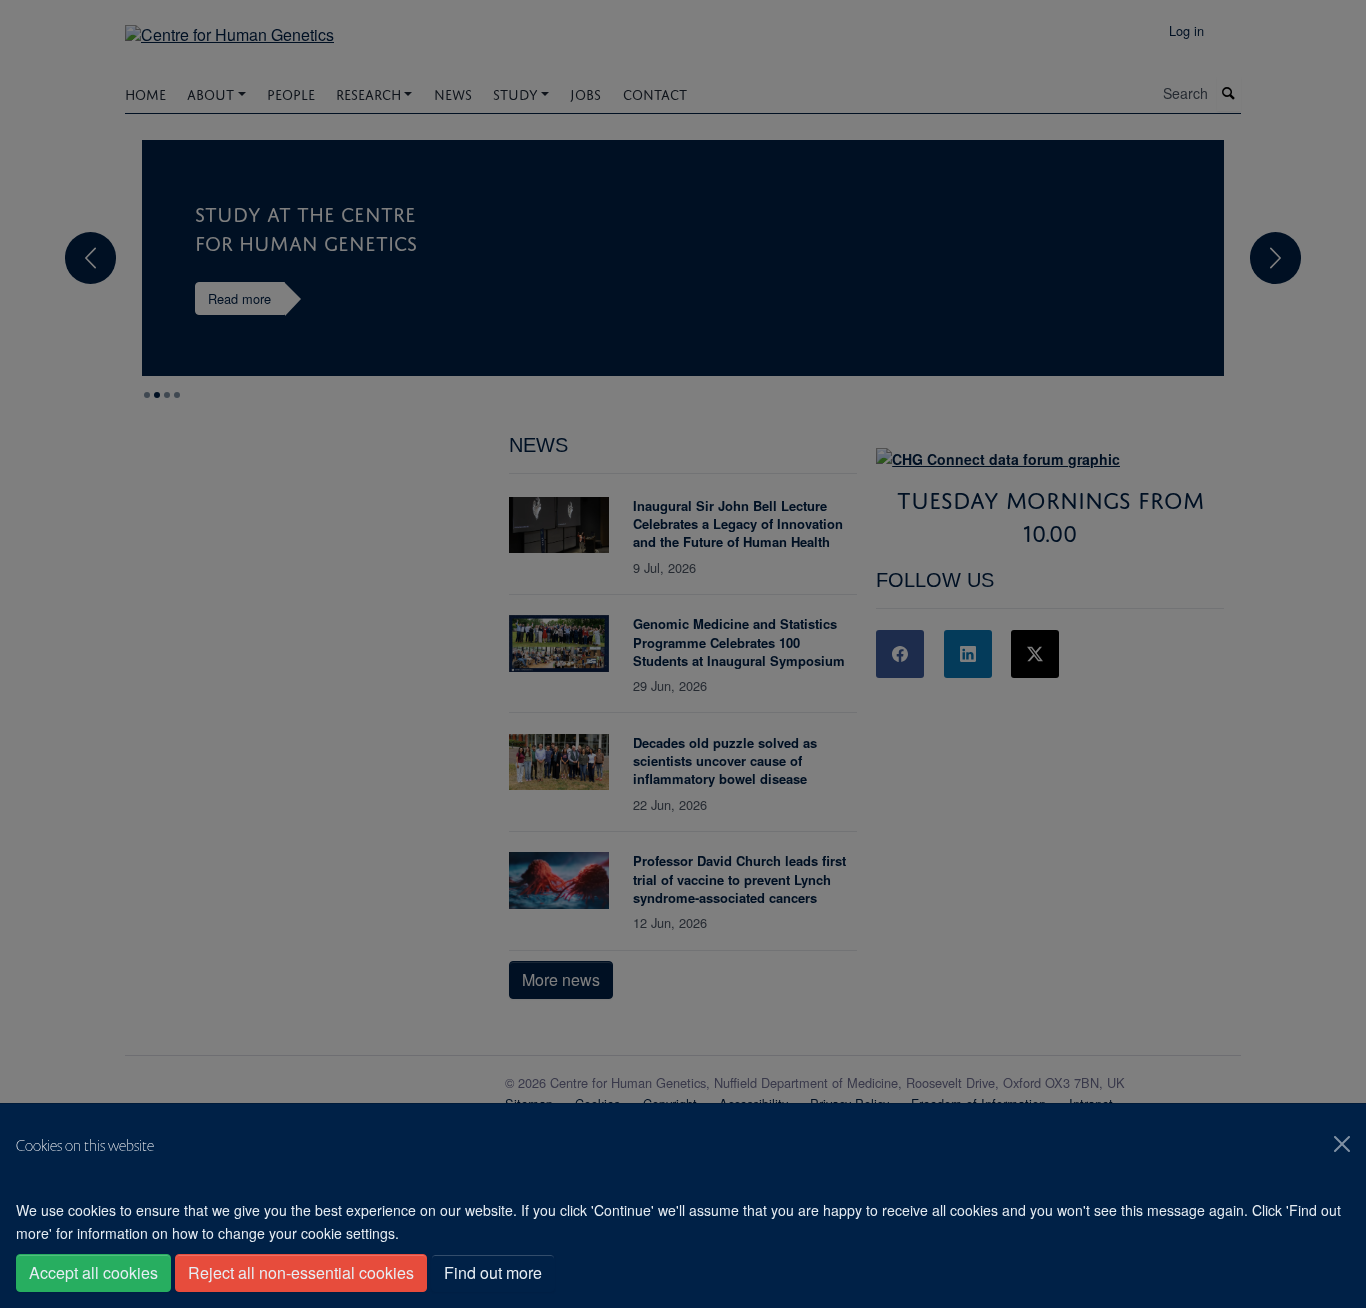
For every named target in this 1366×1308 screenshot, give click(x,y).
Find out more (493, 1272)
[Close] (1342, 1144)
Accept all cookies (93, 1272)
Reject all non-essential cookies (301, 1272)
